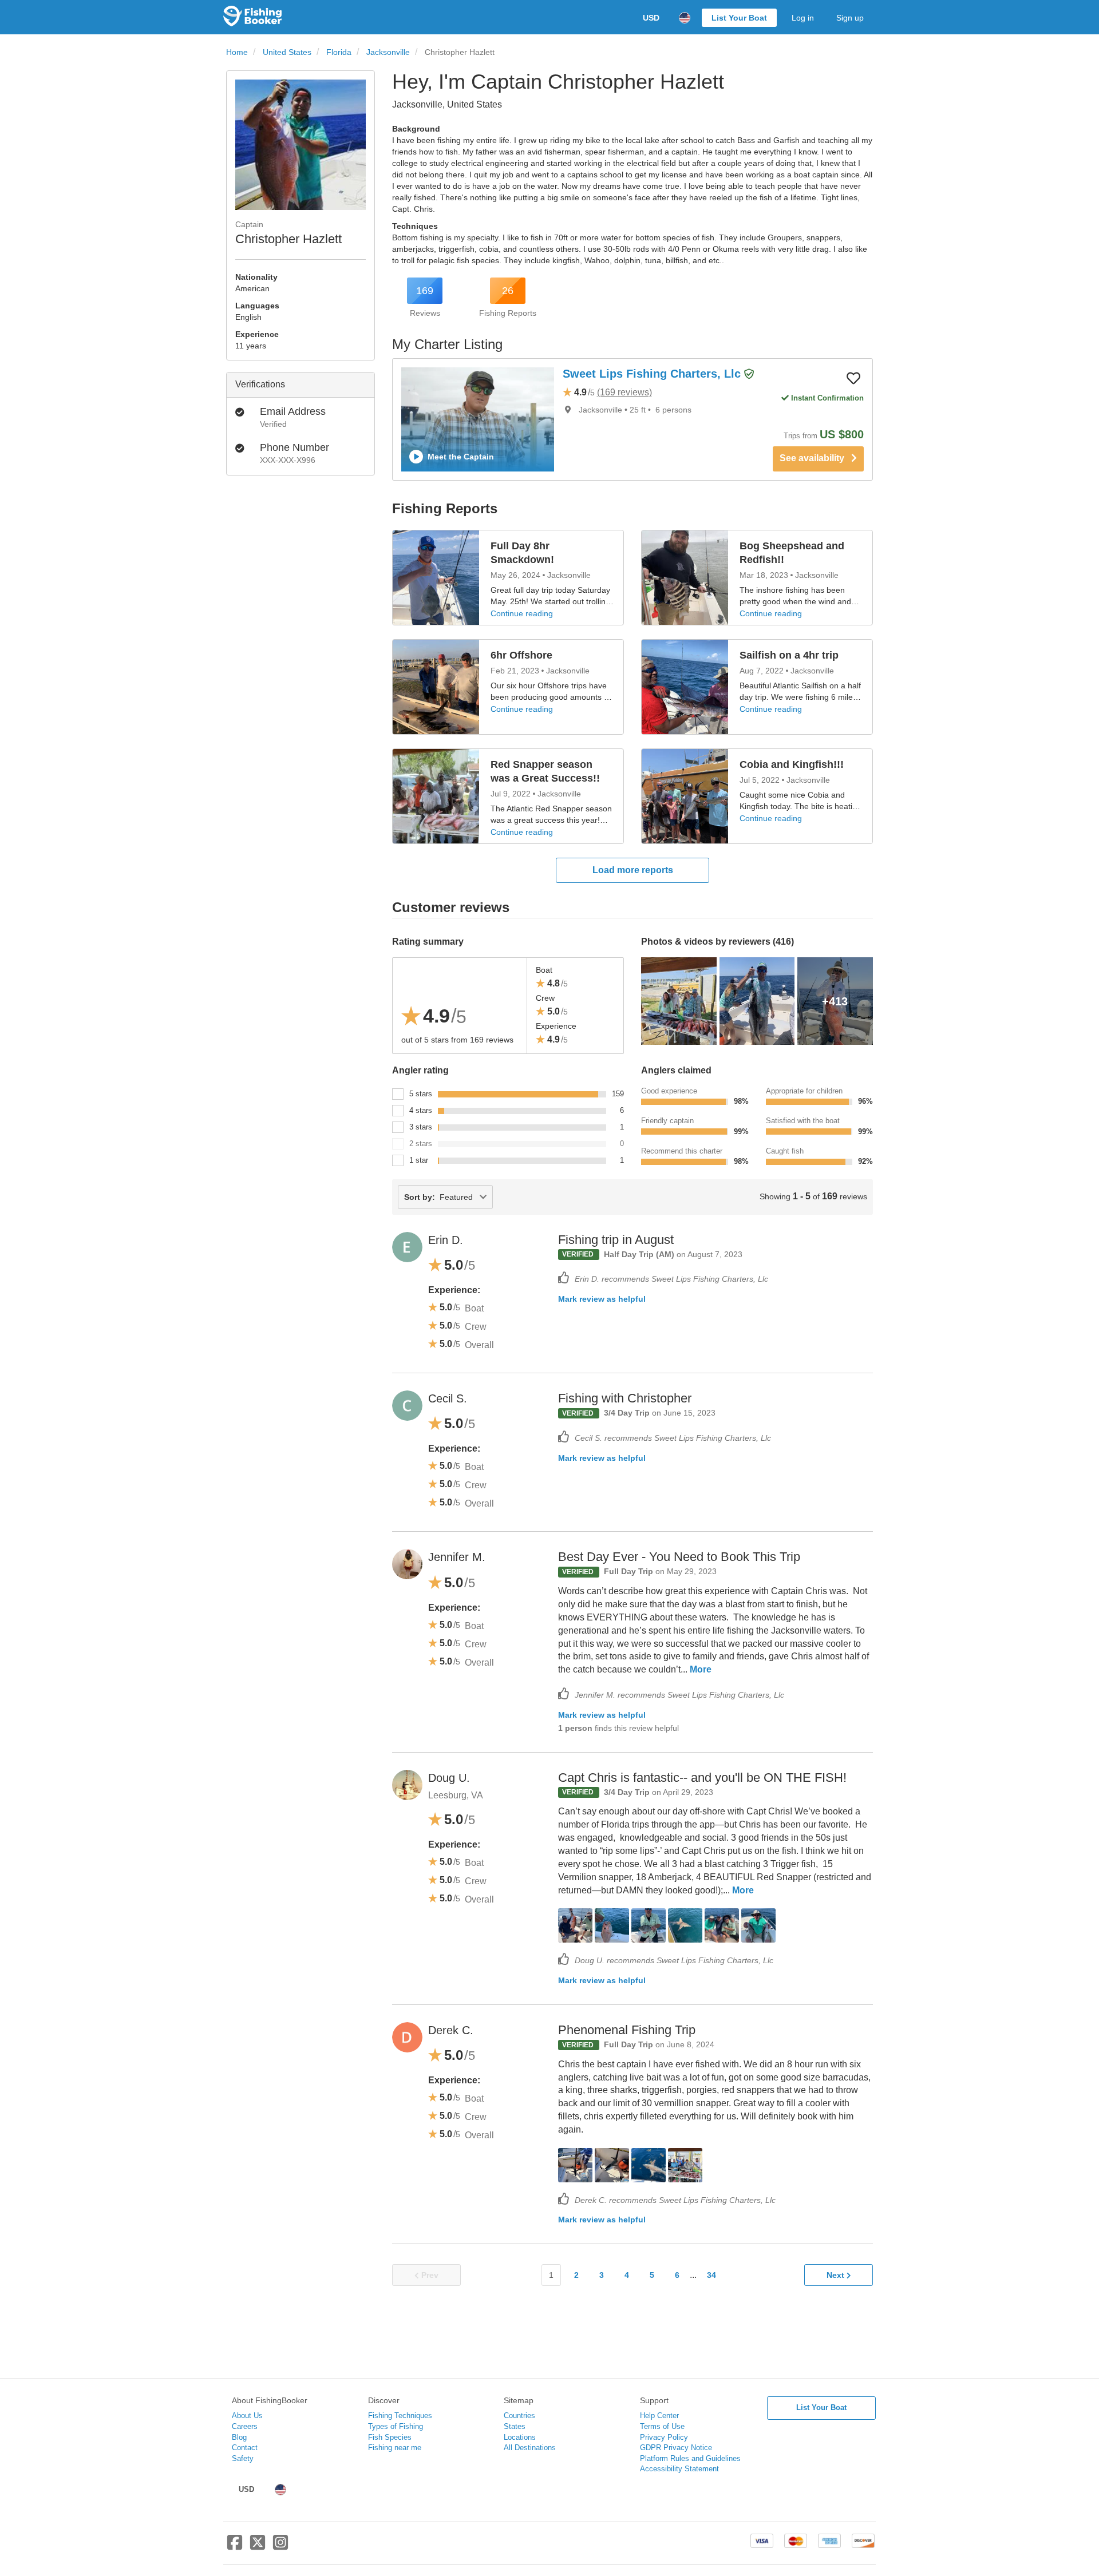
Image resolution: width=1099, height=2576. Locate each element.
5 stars (421, 1094)
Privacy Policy (664, 2437)
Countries (519, 2416)
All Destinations (530, 2448)
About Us (247, 2416)
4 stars (421, 1110)
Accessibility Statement (679, 2469)
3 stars (421, 1127)
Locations (520, 2437)
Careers (245, 2426)
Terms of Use (662, 2426)
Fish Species (390, 2437)
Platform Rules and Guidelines (690, 2458)
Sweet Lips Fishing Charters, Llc (653, 374)
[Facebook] (235, 2547)
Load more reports (633, 870)
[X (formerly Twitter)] (258, 2547)
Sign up (850, 18)
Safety (243, 2458)
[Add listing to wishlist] (853, 378)
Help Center (659, 2416)
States (515, 2426)
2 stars (421, 1144)
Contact (245, 2448)
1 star (419, 1160)
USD (651, 18)
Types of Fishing (396, 2426)
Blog (239, 2437)
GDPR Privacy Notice (676, 2448)
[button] (749, 374)
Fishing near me (395, 2448)
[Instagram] (280, 2547)
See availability (815, 458)
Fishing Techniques (400, 2416)
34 (711, 2275)
